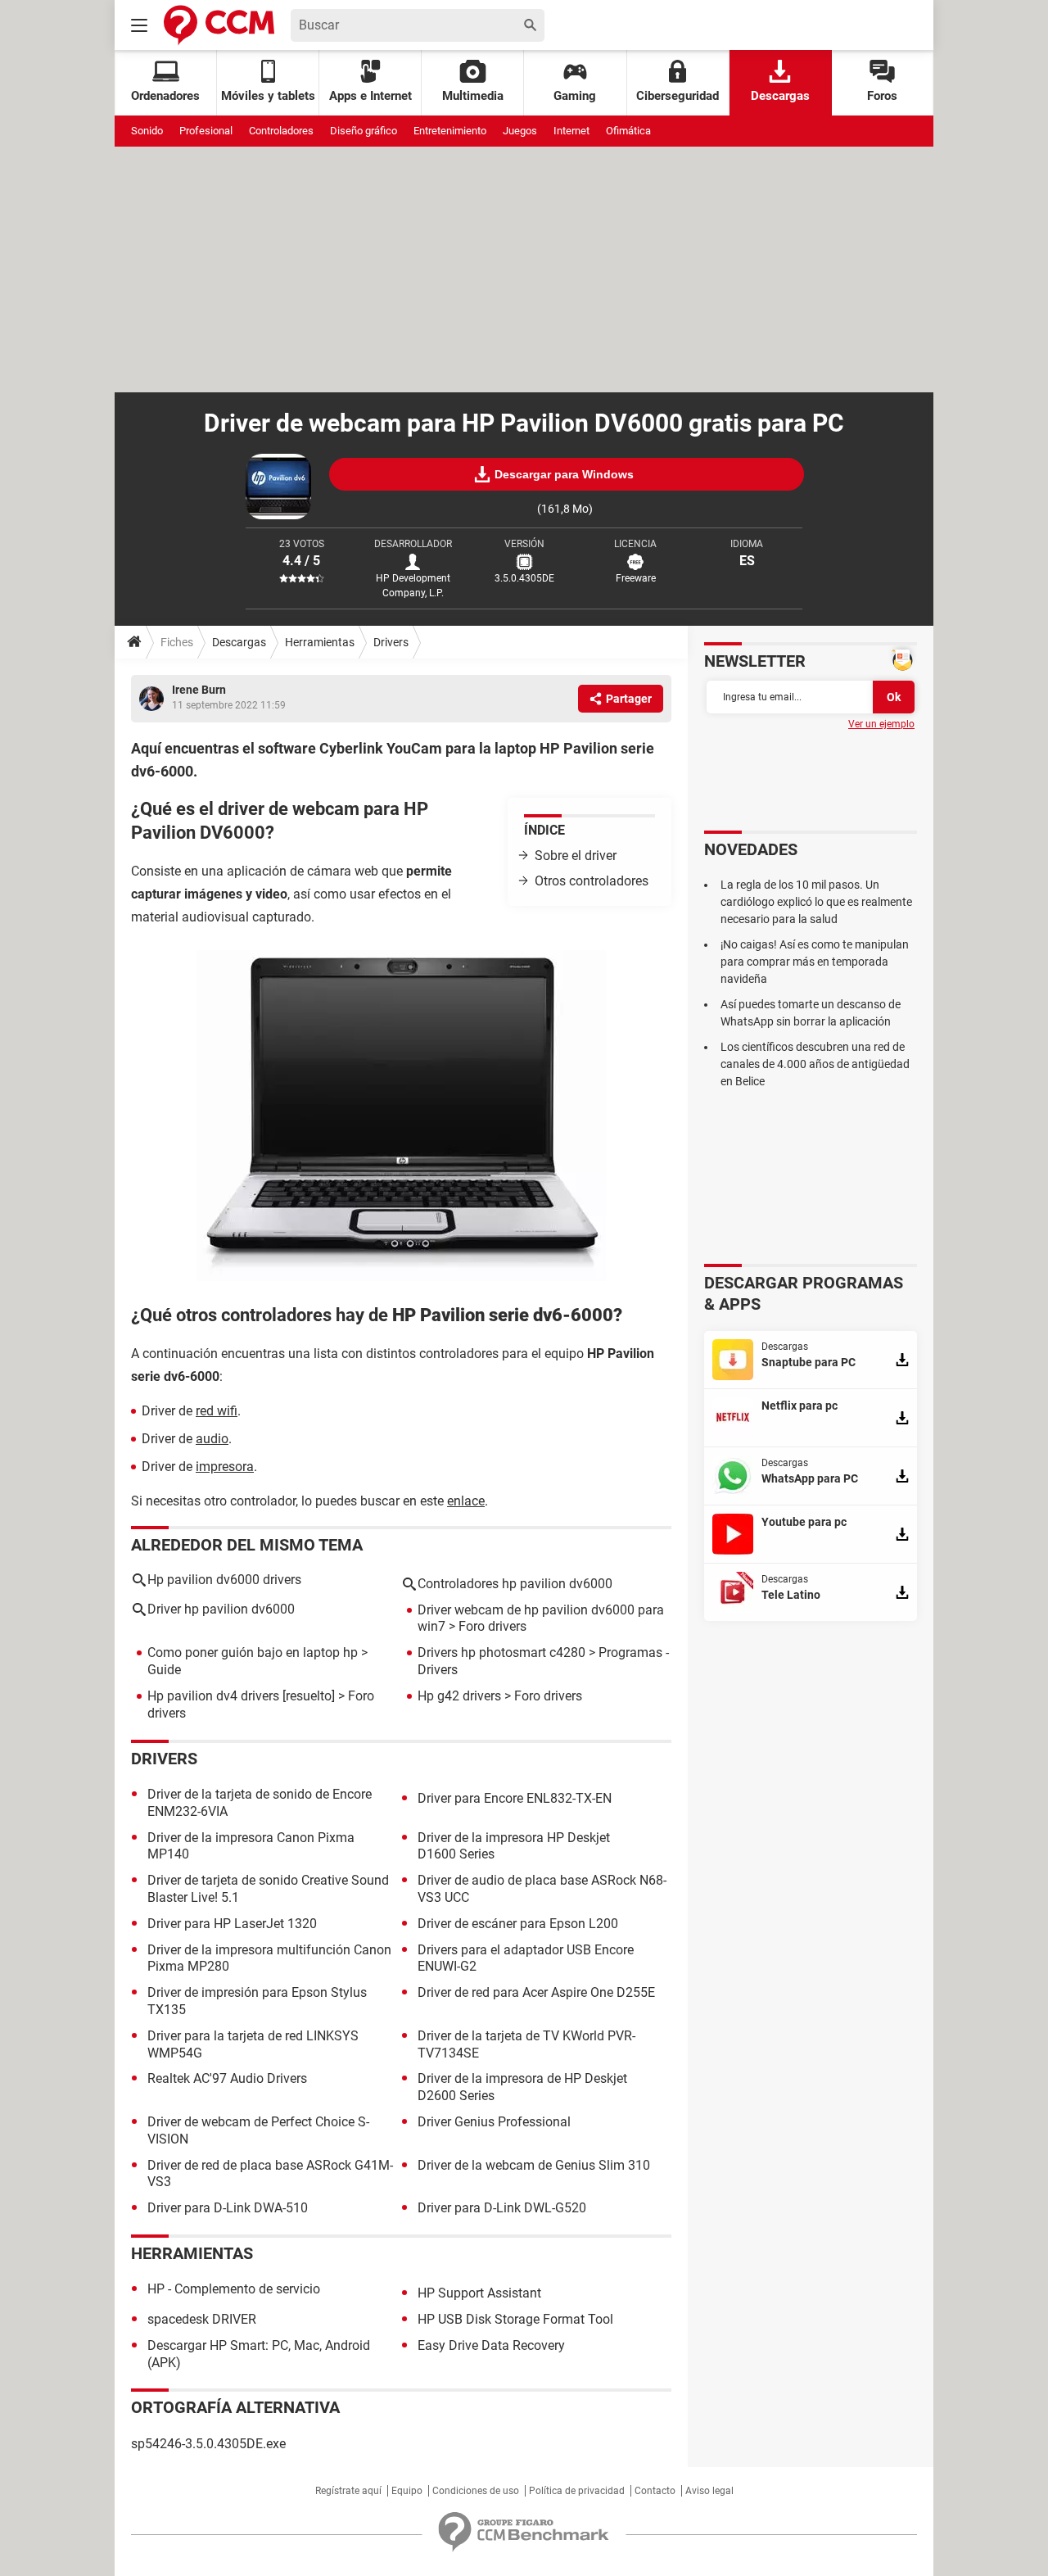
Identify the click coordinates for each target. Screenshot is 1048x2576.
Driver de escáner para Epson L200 (518, 1924)
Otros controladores (592, 881)
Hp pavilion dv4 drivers (213, 1696)
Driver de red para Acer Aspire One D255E (536, 1992)
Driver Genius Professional (494, 2122)
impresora (225, 1467)
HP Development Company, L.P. (413, 586)
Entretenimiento (450, 131)
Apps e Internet (370, 96)
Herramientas (320, 642)
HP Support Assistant (479, 2293)
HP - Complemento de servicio (234, 2289)
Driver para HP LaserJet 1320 (232, 1924)
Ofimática (628, 131)
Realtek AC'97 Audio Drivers (227, 2078)
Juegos (520, 131)
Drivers (391, 642)
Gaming (575, 96)
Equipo (407, 2491)
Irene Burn (199, 690)
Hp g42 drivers (459, 1696)
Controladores (281, 131)
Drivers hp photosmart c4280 (501, 1652)
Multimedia (473, 96)
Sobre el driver (576, 856)
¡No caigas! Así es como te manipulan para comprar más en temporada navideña (815, 962)
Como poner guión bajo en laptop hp (253, 1652)
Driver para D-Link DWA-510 (228, 2208)
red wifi (217, 1411)
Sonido (147, 131)
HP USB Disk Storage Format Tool (515, 2319)
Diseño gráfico (364, 131)
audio (212, 1439)
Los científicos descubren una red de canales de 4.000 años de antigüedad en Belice (815, 1064)
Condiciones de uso (476, 2491)
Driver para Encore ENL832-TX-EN (515, 1798)
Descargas (780, 96)
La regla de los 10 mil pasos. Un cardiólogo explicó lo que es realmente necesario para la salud (816, 902)
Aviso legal (709, 2491)
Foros (882, 96)
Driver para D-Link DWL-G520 (502, 2208)
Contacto (655, 2491)
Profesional (206, 131)
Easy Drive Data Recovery (491, 2345)
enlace (466, 1501)
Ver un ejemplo (881, 724)
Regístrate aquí (348, 2491)
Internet (571, 131)
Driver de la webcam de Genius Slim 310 (534, 2165)
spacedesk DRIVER (202, 2319)
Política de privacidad (577, 2491)
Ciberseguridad (678, 96)
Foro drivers (492, 1626)
